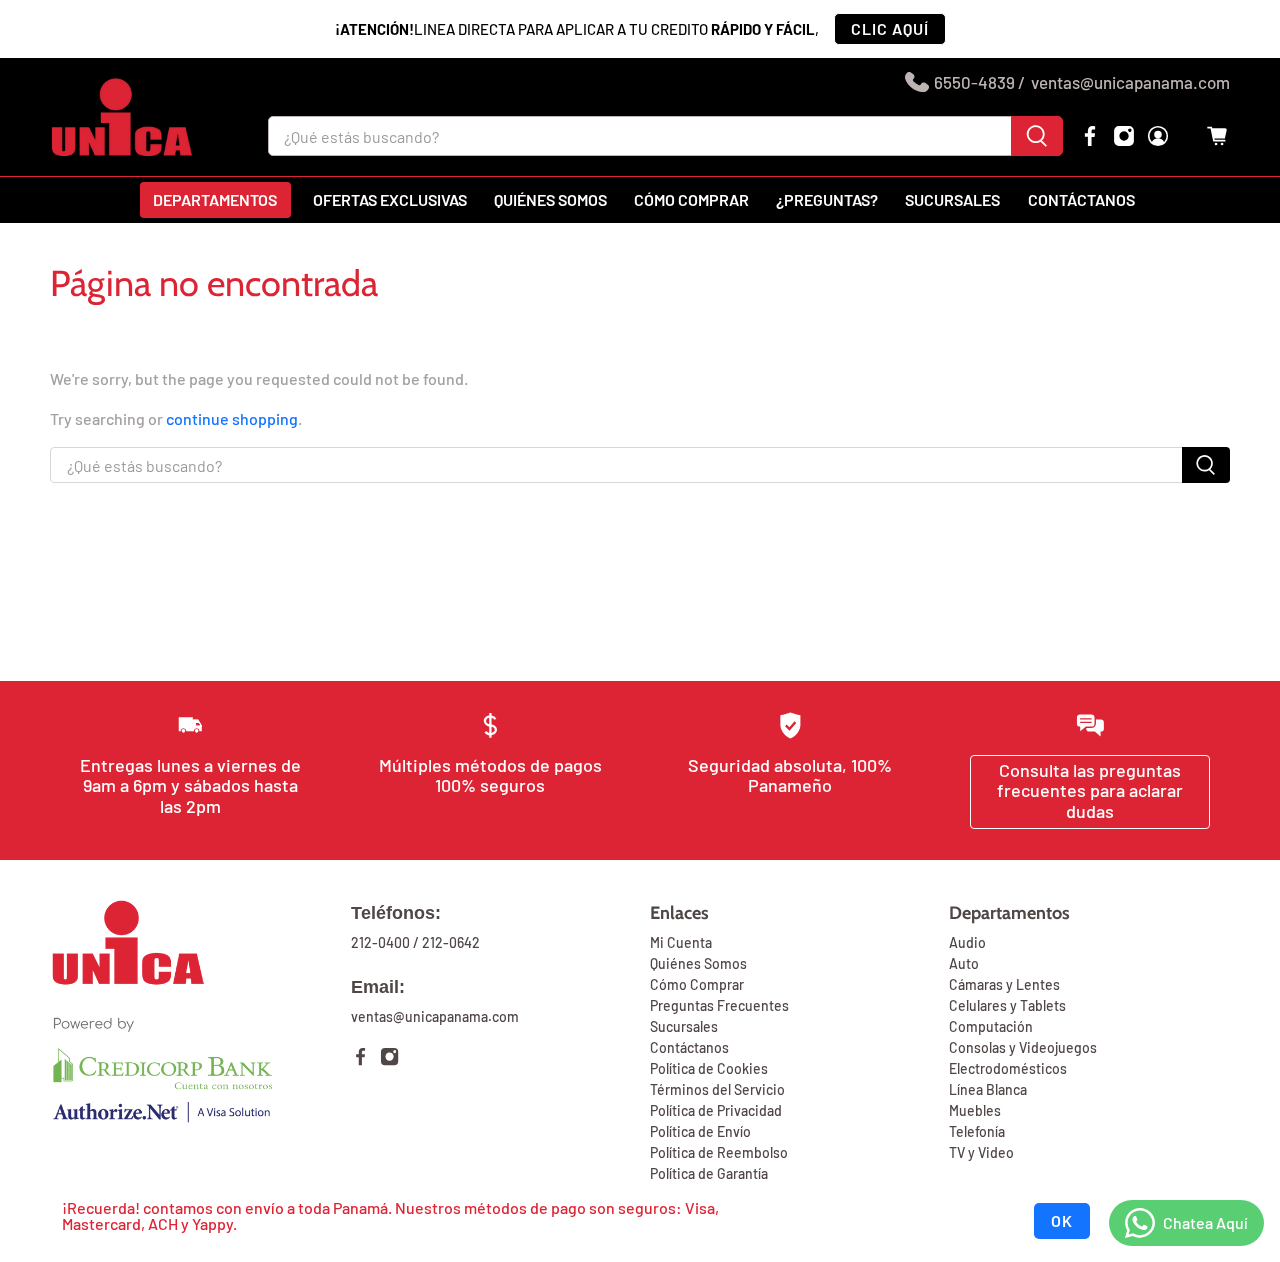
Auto (964, 963)
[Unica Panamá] (122, 117)
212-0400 (380, 942)
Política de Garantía (709, 1173)
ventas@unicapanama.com (1130, 82)
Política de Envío (700, 1131)
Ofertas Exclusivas (390, 199)
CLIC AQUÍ (890, 28)
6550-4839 (974, 82)
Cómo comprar (691, 199)
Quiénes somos (550, 199)
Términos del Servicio (717, 1089)
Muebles (975, 1110)
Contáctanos (1081, 199)
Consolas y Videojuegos (1023, 1047)
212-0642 (451, 942)
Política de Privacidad (716, 1110)
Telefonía (977, 1131)
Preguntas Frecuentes (719, 1005)
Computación (991, 1026)
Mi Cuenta (681, 942)
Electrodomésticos (1008, 1068)
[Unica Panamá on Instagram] (1124, 136)
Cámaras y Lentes (1004, 984)
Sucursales (952, 199)
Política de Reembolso (719, 1152)
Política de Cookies (709, 1068)
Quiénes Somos (698, 963)
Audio (967, 942)
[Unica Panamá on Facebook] (1090, 136)
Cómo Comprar (697, 984)
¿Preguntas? (827, 199)
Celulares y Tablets (1007, 1005)
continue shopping (232, 418)
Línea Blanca (988, 1089)
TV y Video (981, 1152)
